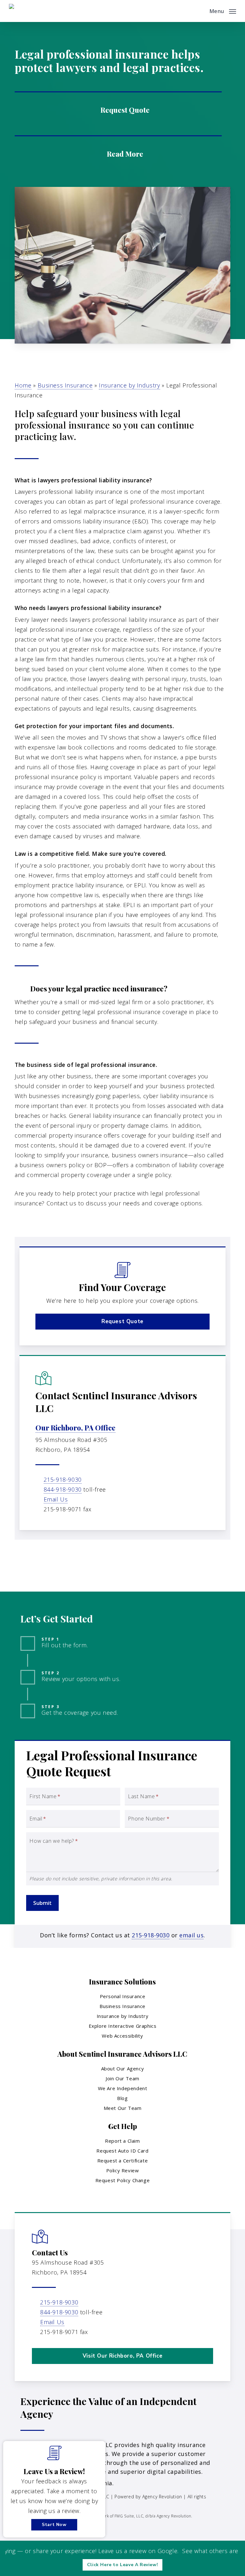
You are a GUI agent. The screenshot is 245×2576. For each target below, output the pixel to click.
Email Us (56, 1499)
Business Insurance (65, 385)
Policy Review (123, 2170)
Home (23, 385)
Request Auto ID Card (122, 2151)
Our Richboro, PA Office (75, 1428)
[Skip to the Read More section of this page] (118, 153)
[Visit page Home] (25, 11)
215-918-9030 (63, 1480)
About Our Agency (123, 2069)
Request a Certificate (123, 2161)
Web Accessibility (122, 2036)
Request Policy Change (123, 2180)
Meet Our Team (123, 2108)
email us (191, 1935)
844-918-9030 (63, 1489)
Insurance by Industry (130, 385)
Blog (122, 2098)
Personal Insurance (123, 1996)
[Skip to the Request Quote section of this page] (118, 109)
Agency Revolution (162, 2497)
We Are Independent (123, 2088)
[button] (223, 10)
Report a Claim (122, 2141)
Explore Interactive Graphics (123, 2026)
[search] (200, 11)
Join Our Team (122, 2078)
